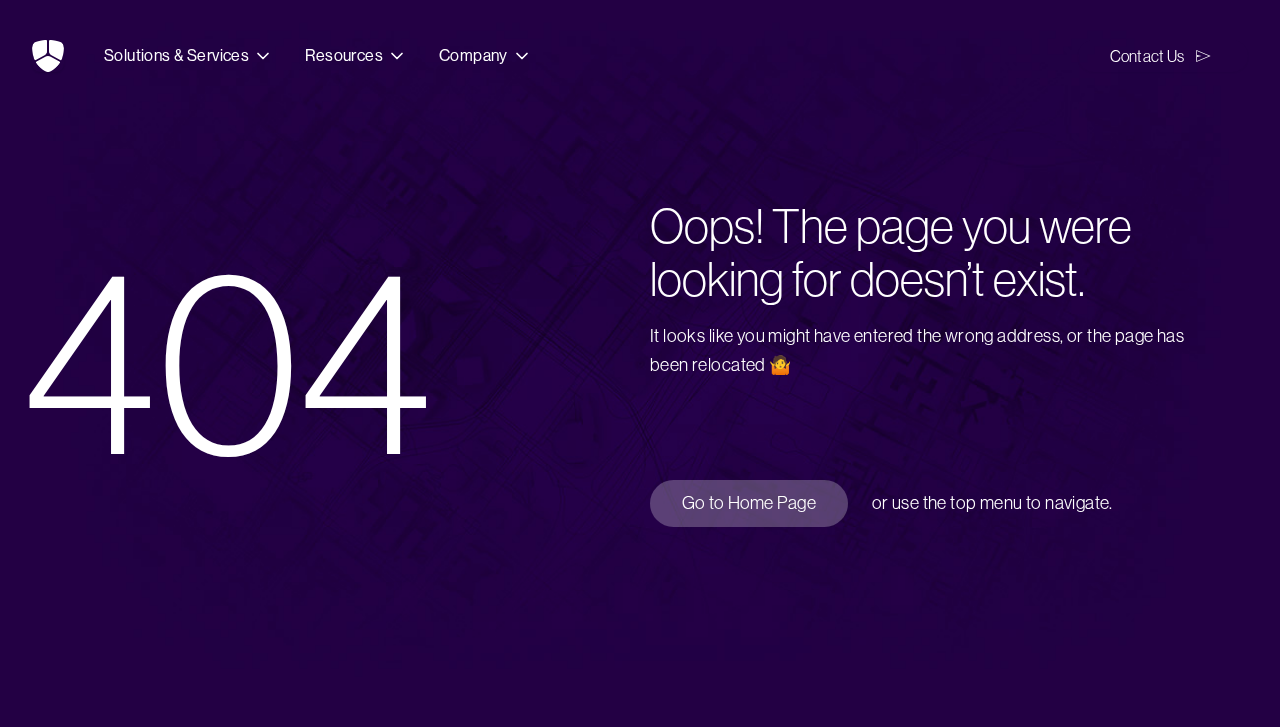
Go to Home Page (749, 503)
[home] (48, 56)
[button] (188, 56)
